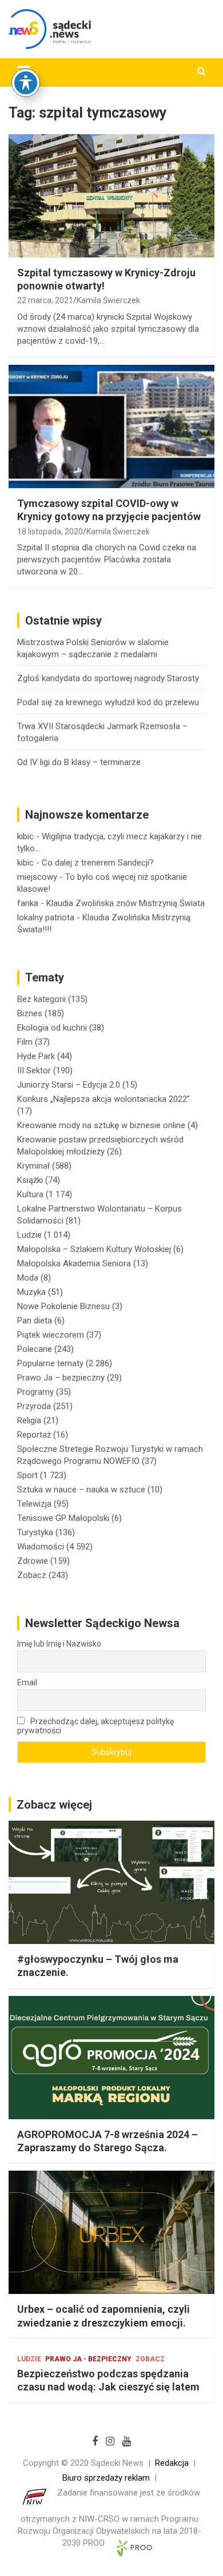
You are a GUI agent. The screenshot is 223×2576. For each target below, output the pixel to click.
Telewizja (34, 1504)
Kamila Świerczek (108, 300)
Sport (27, 1475)
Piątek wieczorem (51, 1335)
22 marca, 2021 (45, 300)
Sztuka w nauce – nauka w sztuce (81, 1490)
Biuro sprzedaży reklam (106, 2478)
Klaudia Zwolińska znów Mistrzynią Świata (126, 903)
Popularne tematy (50, 1363)
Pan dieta (35, 1321)
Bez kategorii (41, 999)
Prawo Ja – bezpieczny (61, 1378)
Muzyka (31, 1292)
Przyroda (34, 1406)
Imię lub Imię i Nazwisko (59, 1644)
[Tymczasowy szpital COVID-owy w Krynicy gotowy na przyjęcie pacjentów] (111, 426)
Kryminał (33, 1166)
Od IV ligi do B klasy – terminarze (79, 762)
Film (25, 1042)
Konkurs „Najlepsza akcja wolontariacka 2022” (103, 1099)
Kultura (30, 1194)
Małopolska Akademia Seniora (74, 1263)
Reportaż (34, 1435)
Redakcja (172, 2463)
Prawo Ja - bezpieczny (88, 2359)
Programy (35, 1392)
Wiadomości (41, 1547)
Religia (29, 1420)
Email (27, 1683)
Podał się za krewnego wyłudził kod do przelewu (108, 702)
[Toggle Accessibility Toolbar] (26, 83)
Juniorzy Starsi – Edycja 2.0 (69, 1085)
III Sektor (34, 1070)
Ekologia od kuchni (52, 1028)
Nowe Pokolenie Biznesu (63, 1306)
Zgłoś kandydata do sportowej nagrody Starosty (108, 678)
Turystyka (35, 1532)
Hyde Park (36, 1056)
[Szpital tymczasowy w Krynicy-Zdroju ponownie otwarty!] (111, 196)
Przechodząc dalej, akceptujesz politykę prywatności (95, 1726)
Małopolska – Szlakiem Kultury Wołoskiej (94, 1249)
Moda (28, 1278)
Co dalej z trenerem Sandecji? (98, 863)
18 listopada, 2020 (50, 532)
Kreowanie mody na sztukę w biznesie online (101, 1125)
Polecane (35, 1349)
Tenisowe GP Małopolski (63, 1518)
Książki (30, 1180)
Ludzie (29, 1235)
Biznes (30, 1013)
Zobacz (32, 1575)
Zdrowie (33, 1561)
